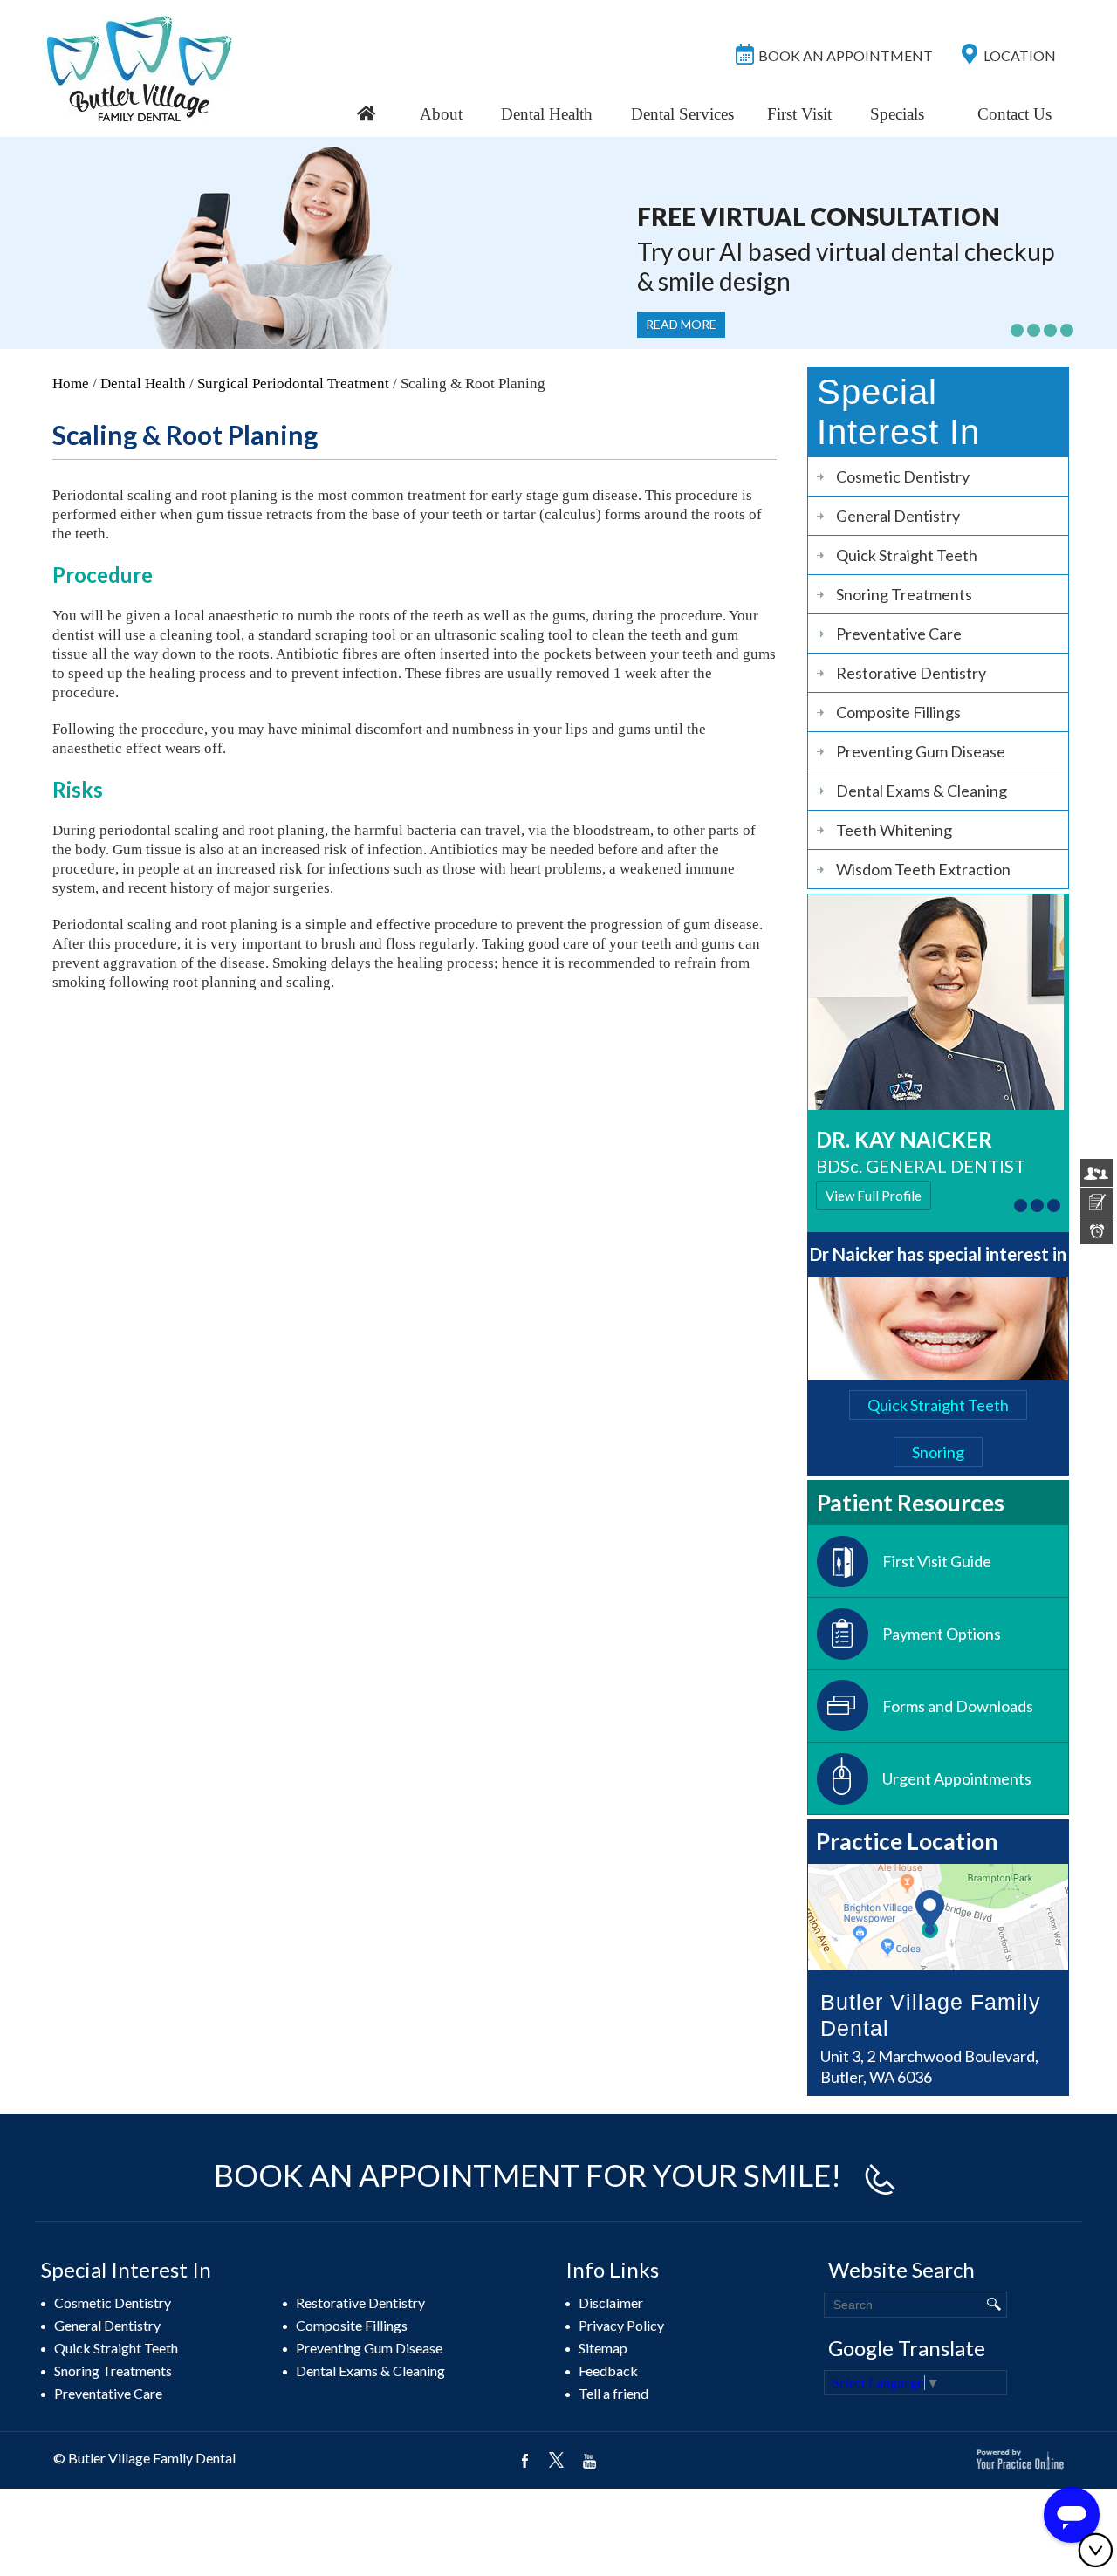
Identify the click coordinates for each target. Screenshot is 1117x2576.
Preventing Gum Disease (921, 751)
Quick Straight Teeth (907, 555)
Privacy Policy (621, 2325)
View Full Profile (874, 1196)
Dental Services (682, 114)
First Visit (799, 114)
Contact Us (1014, 114)
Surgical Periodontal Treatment (293, 384)
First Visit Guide (937, 1561)
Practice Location (907, 1841)
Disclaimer (611, 2302)
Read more (681, 324)
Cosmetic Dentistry (903, 476)
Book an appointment (846, 55)
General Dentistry (898, 516)
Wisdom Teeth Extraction (923, 869)
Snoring (938, 1452)
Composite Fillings (898, 712)
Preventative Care (899, 634)
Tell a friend (613, 2393)
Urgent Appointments (957, 1778)
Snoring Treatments (904, 594)
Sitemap (603, 2348)
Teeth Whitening (894, 830)
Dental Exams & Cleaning (922, 791)
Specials (897, 114)
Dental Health (547, 114)
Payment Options (942, 1634)
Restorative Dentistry (911, 673)
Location (1020, 55)
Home (71, 384)
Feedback (608, 2370)
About (441, 114)
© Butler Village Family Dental (144, 2458)
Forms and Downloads (958, 1706)
